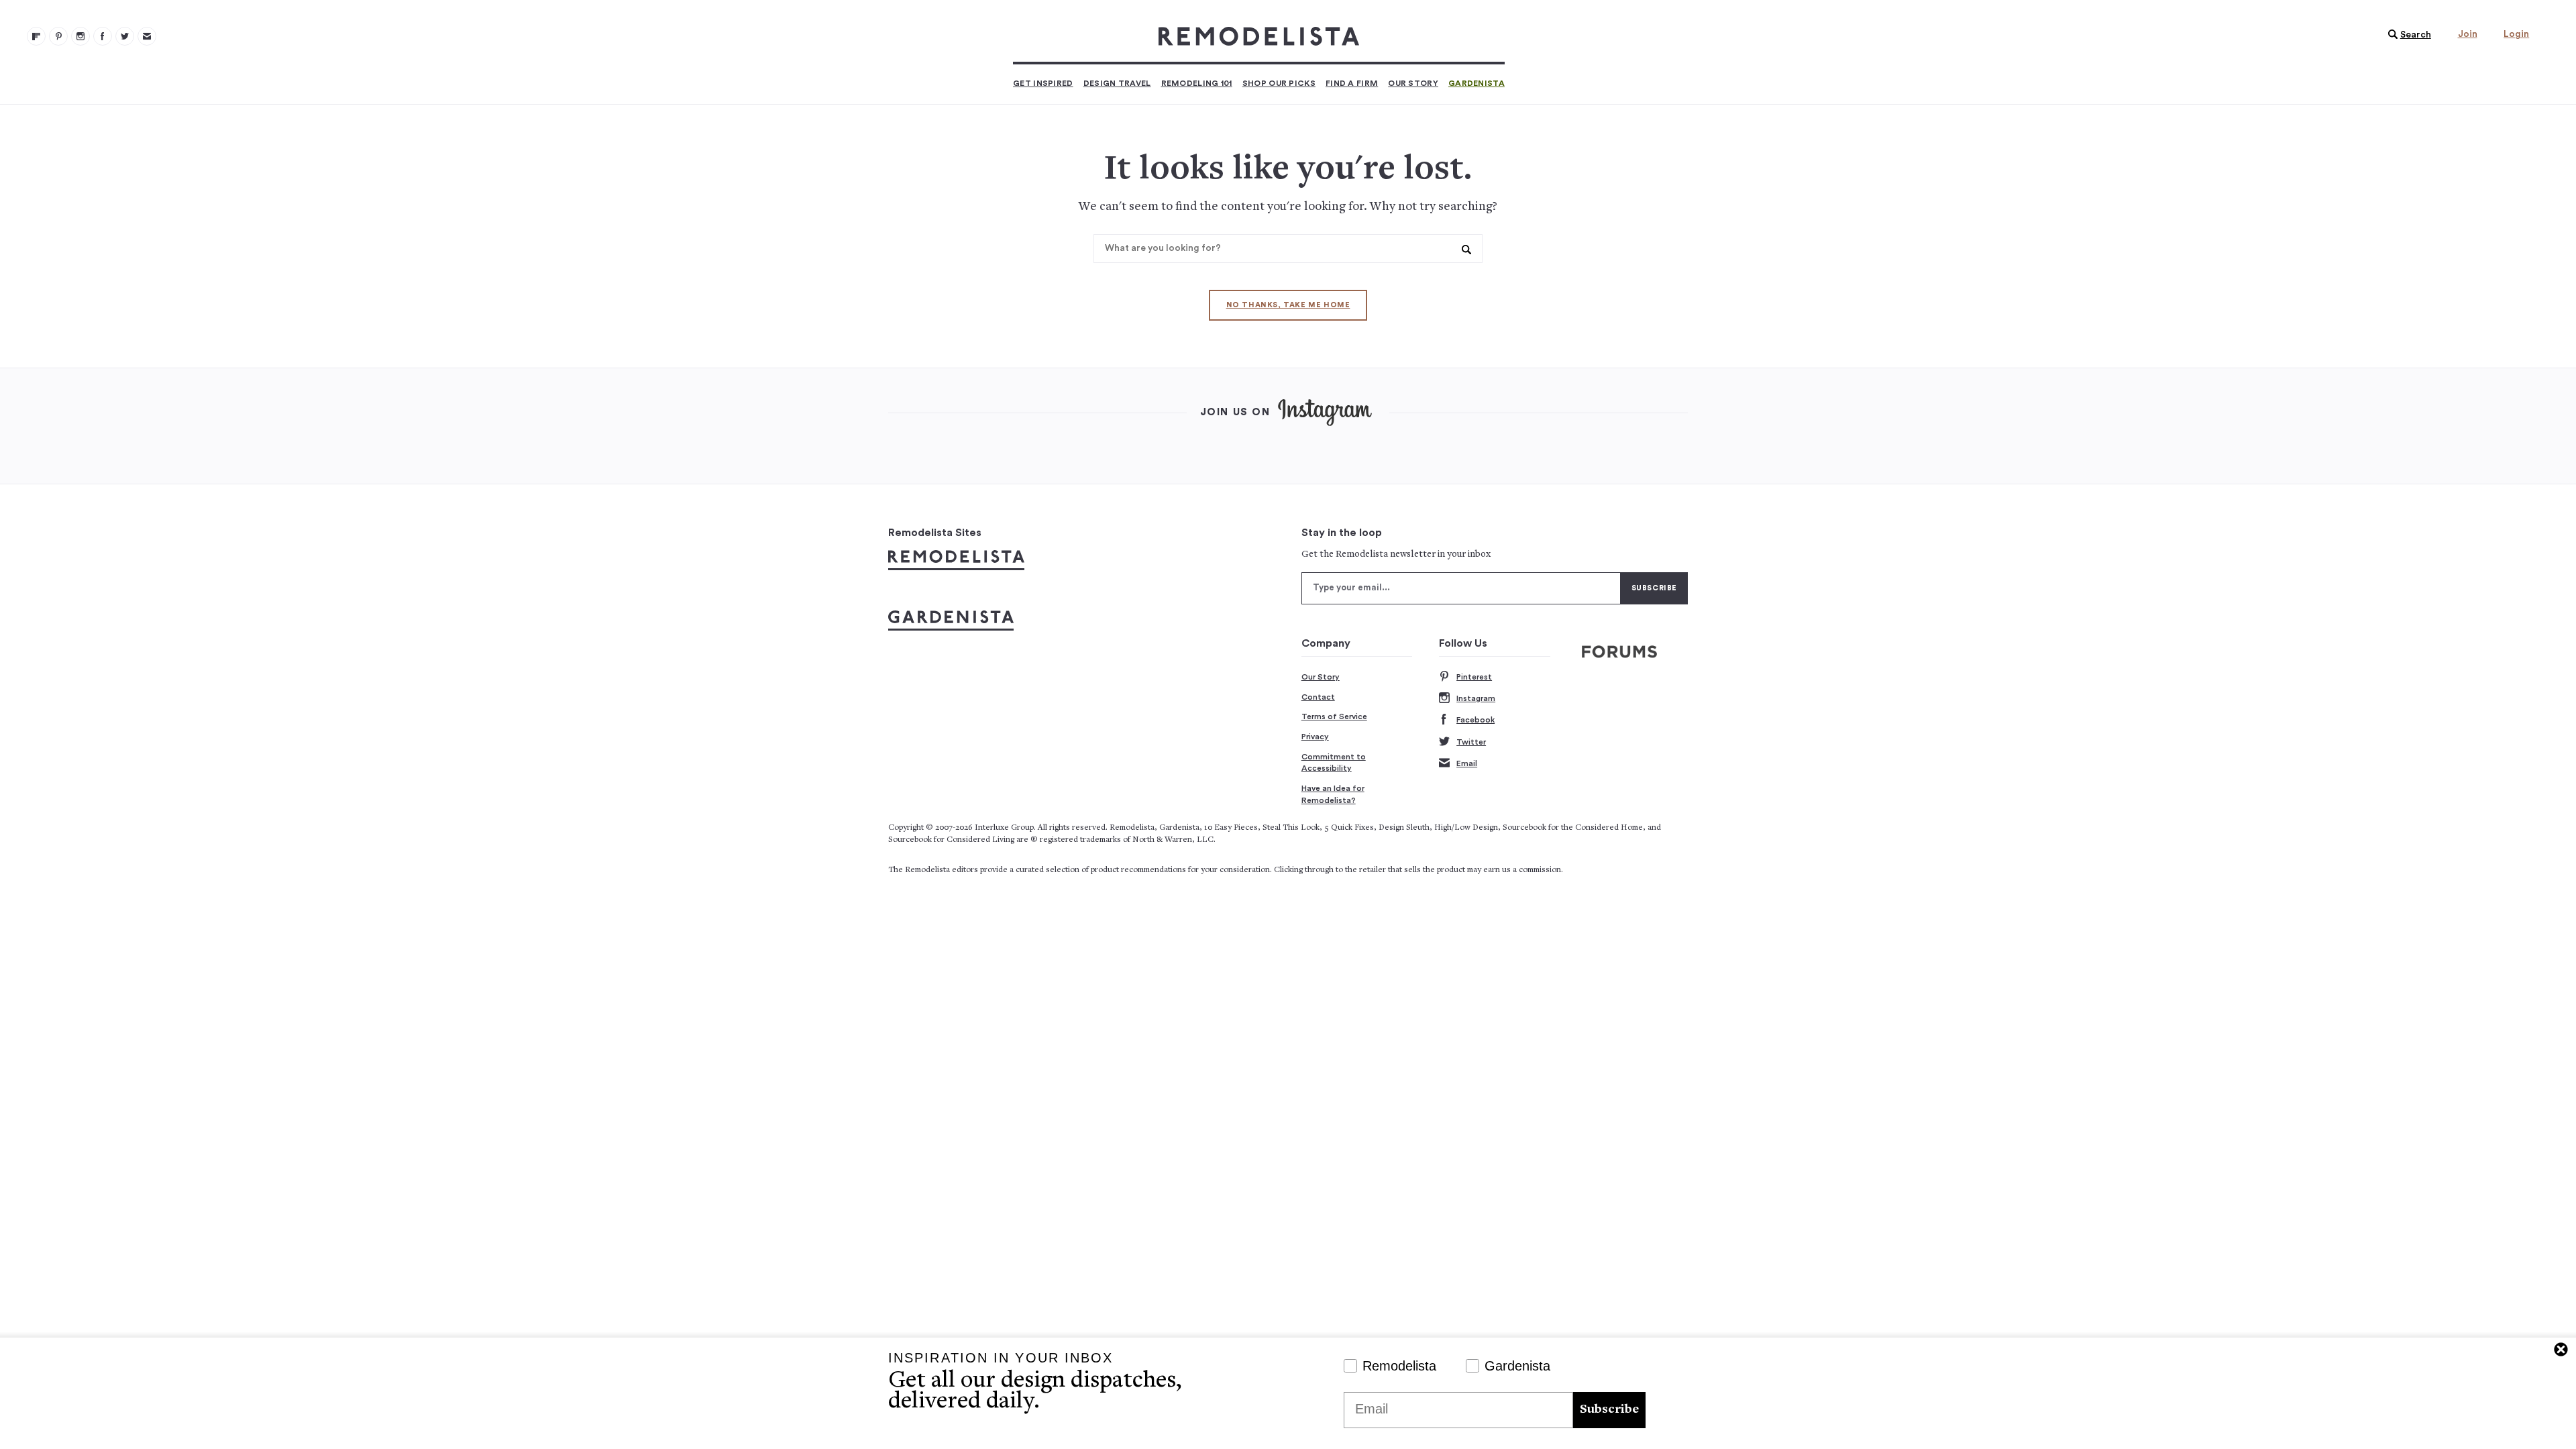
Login (2516, 34)
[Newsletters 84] (147, 36)
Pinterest (1474, 677)
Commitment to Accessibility (1334, 763)
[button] (2406, 35)
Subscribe (1609, 1410)
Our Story (1413, 83)
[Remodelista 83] (125, 36)
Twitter (1471, 742)
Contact (1318, 697)
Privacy (1315, 737)
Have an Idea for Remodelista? (1333, 794)
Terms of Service (1334, 716)
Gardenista (1477, 83)
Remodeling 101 (1197, 83)
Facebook (1475, 720)
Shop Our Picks (1279, 83)
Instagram (1476, 698)
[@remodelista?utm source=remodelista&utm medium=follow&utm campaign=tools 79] (36, 36)
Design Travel (1117, 83)
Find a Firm (1352, 83)
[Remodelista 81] (80, 36)
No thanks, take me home (1288, 305)
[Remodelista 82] (103, 36)
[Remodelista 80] (58, 36)
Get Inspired (1043, 83)
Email (1467, 763)
